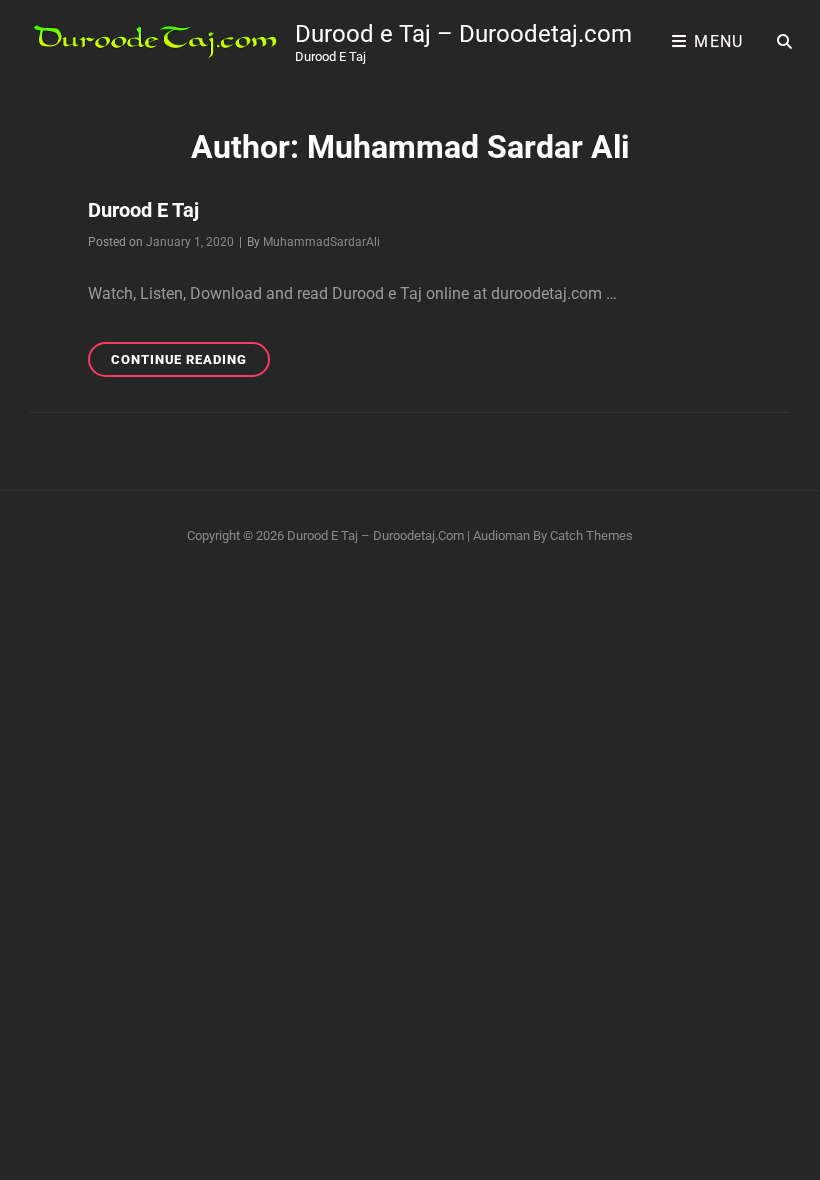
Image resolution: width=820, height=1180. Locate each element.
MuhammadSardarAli (321, 242)
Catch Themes (591, 535)
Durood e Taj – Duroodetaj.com (463, 34)
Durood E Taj (143, 210)
